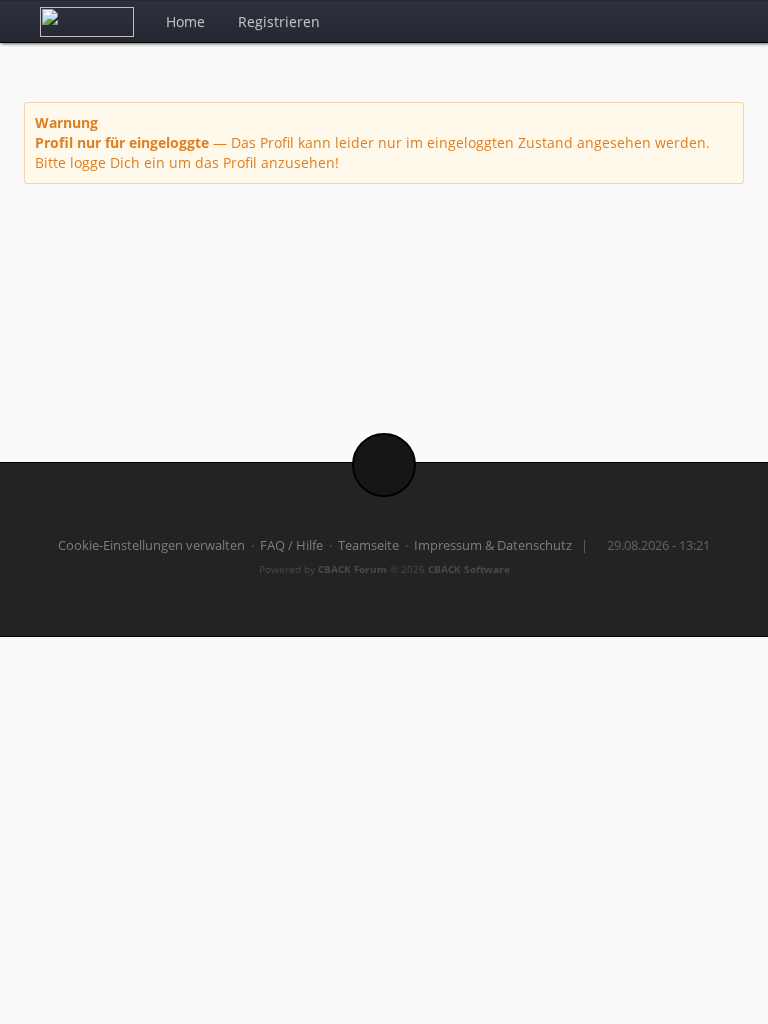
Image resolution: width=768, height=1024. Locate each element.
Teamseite (368, 545)
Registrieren (279, 21)
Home (185, 21)
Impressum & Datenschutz (493, 545)
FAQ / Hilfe (291, 545)
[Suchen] (678, 21)
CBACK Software (469, 569)
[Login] (722, 21)
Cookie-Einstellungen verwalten (151, 545)
